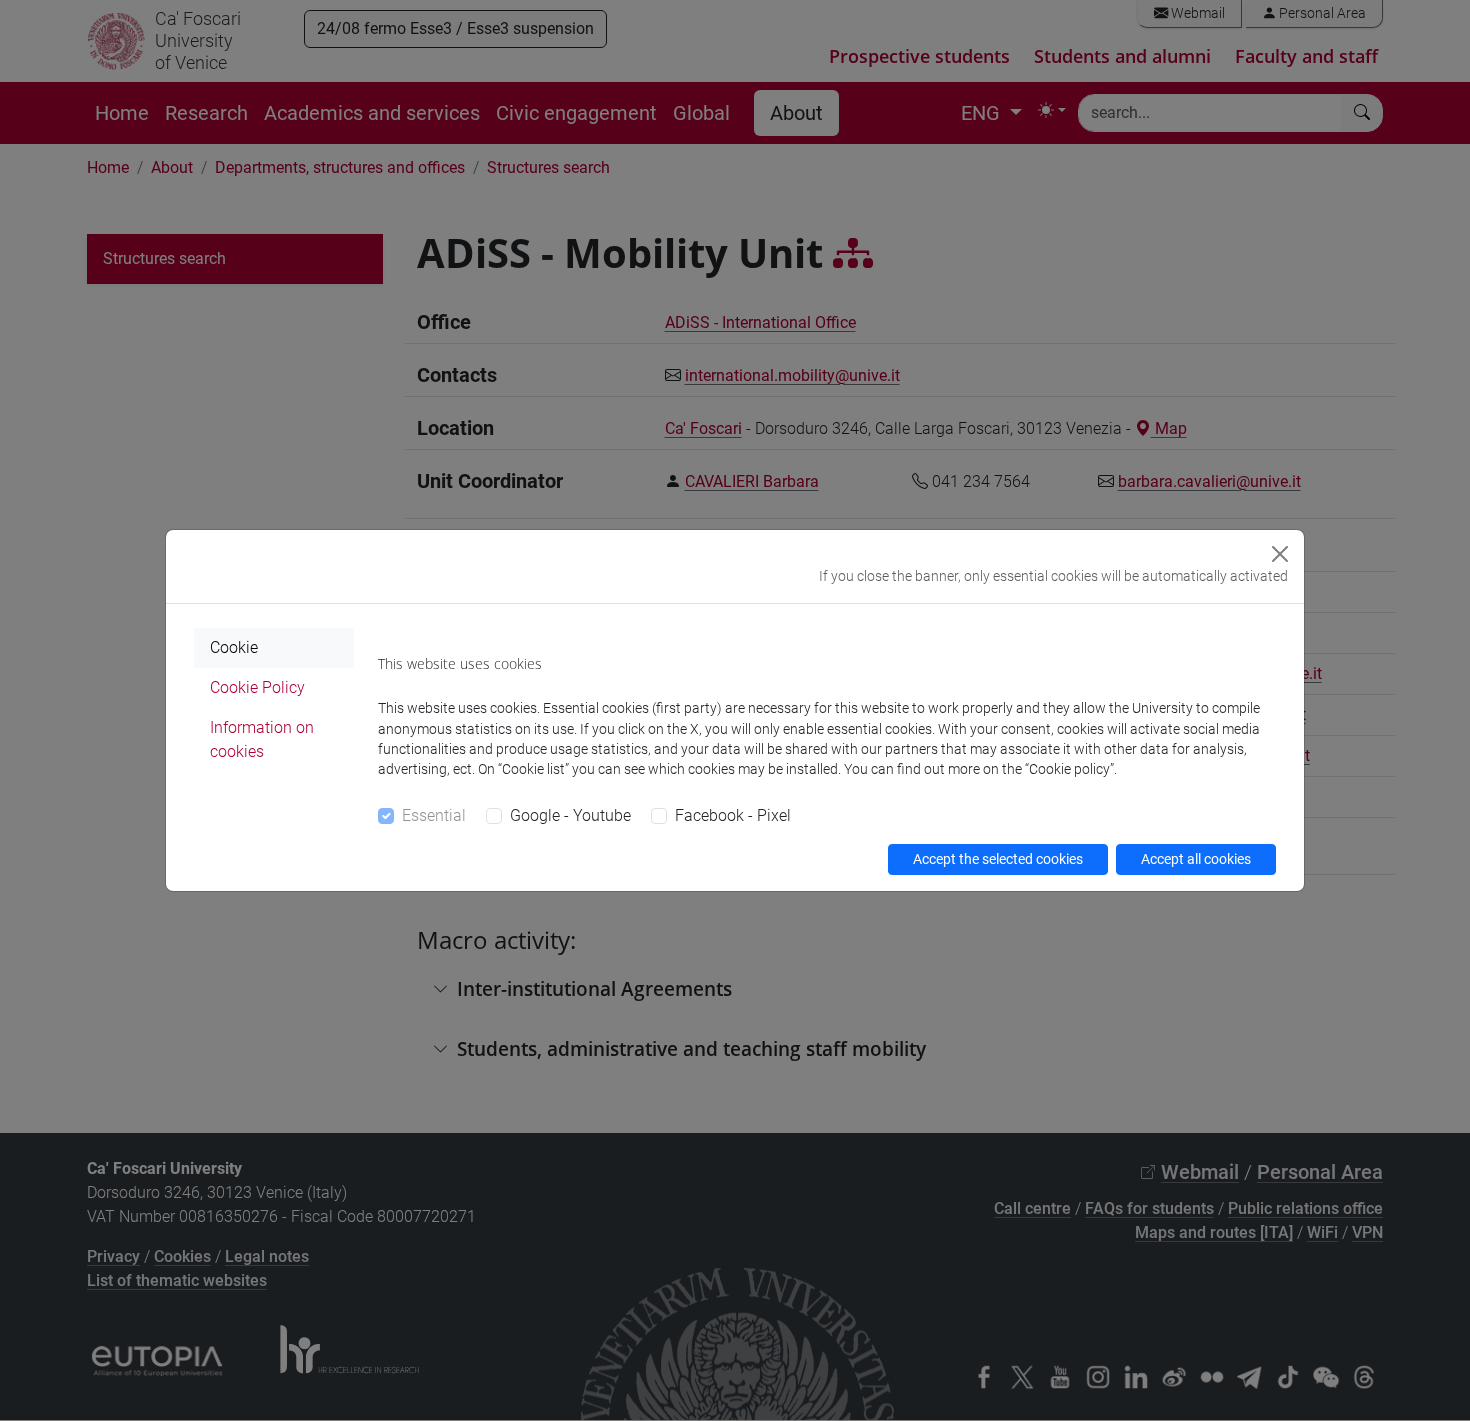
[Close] (1280, 554)
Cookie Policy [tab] (257, 687)
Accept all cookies (1196, 859)
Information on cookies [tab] (262, 739)
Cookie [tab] (234, 647)
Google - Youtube (570, 815)
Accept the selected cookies (998, 859)
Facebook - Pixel (733, 815)
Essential (434, 815)
